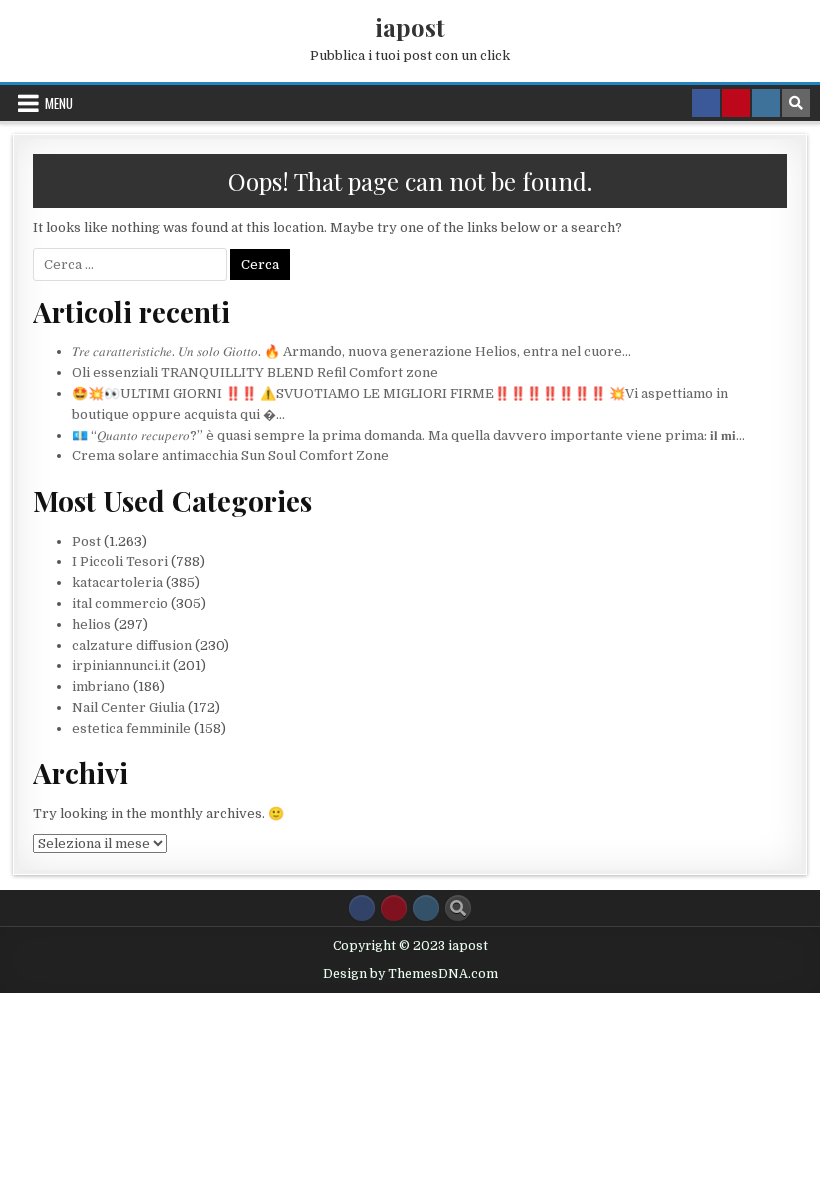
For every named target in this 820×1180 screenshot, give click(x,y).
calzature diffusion (132, 645)
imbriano (101, 686)
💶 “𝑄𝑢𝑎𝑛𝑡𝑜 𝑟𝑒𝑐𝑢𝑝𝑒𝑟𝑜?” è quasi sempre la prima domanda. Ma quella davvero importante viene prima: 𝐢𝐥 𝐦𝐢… (408, 435)
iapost (410, 27)
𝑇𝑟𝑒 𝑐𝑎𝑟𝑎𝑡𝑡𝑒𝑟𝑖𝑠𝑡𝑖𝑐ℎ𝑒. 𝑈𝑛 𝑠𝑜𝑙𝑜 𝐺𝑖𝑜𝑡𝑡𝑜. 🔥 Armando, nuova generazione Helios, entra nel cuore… (351, 351)
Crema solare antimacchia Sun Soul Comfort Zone (230, 455)
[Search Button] (458, 908)
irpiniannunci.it (121, 665)
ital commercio (120, 603)
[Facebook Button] (362, 908)
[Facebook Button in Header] (706, 103)
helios (91, 624)
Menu (59, 103)
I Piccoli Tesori (120, 561)
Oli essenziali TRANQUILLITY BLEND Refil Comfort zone (255, 372)
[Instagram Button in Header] (766, 103)
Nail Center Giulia (128, 707)
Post (86, 541)
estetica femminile (131, 728)
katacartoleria (117, 582)
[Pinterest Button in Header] (736, 103)
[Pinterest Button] (394, 908)
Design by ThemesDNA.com (410, 974)
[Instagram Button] (426, 908)
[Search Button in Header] (796, 103)
